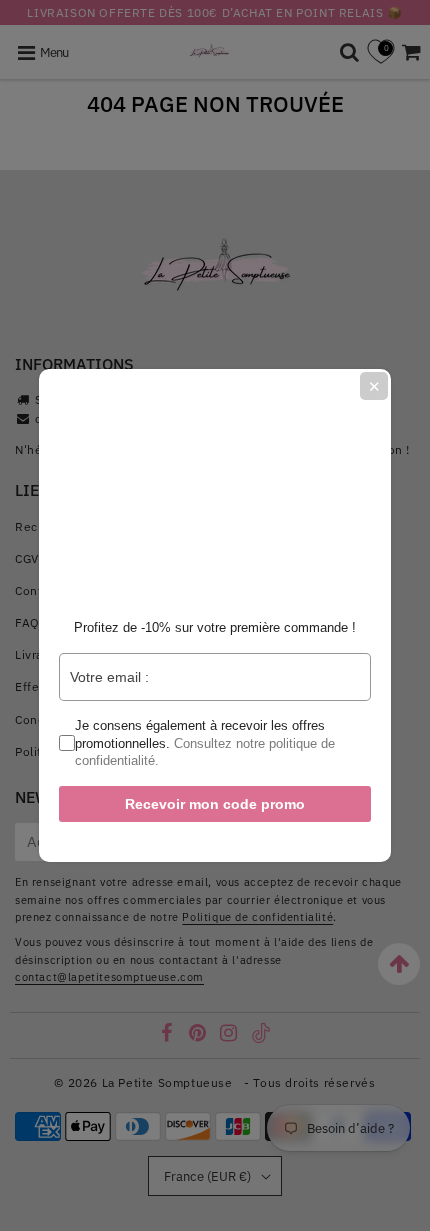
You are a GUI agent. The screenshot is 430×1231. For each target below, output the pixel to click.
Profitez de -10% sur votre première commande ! (215, 627)
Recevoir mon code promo (215, 804)
